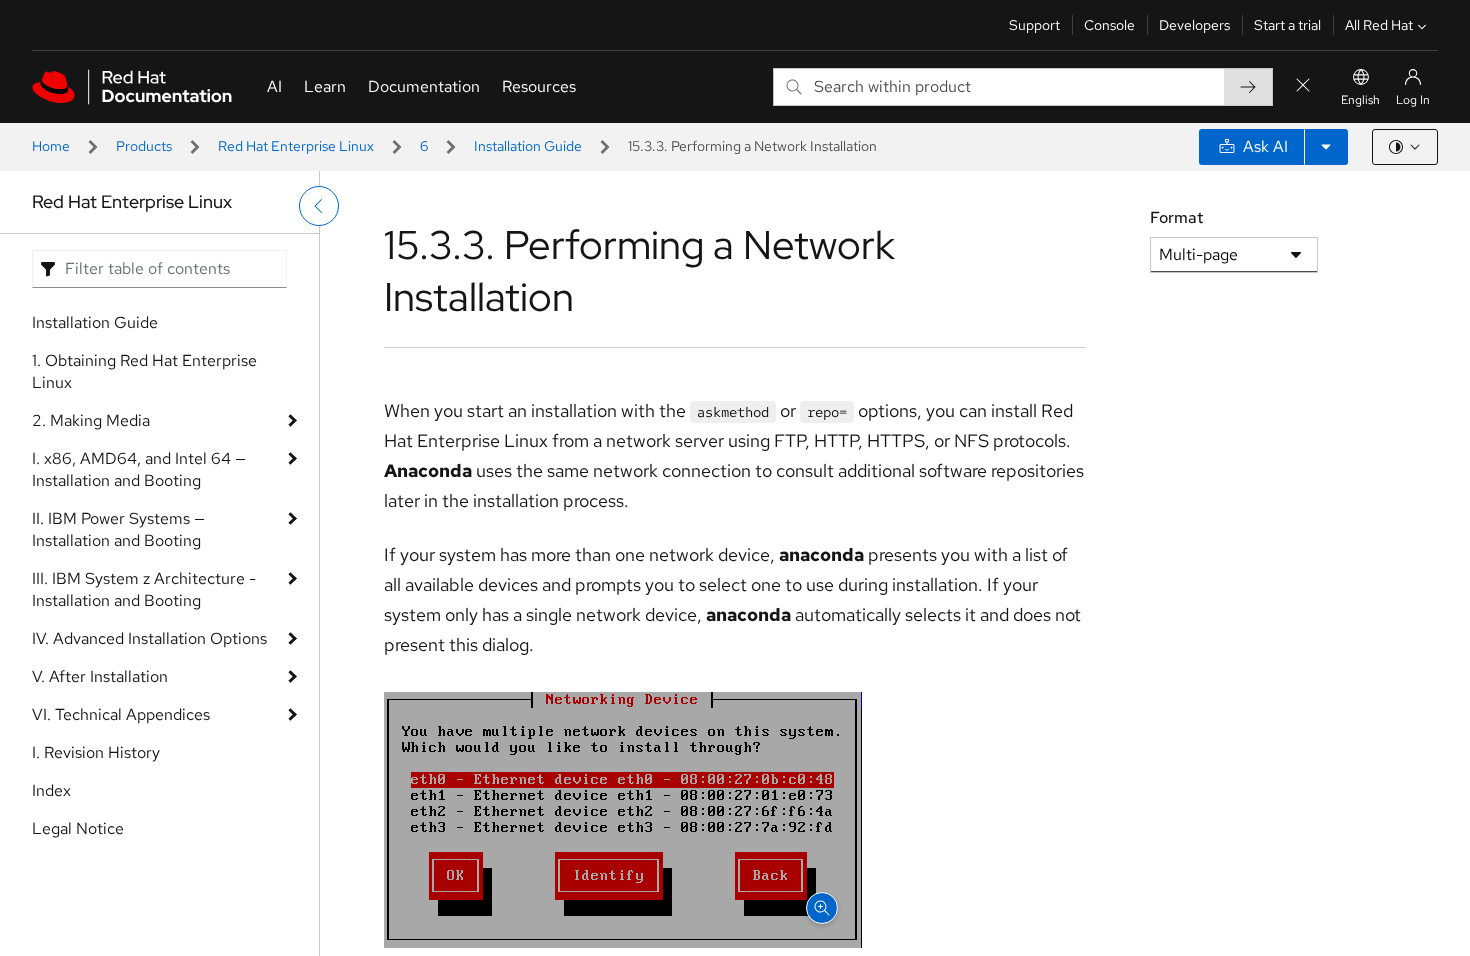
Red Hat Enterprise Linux (296, 146)
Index (51, 790)
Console (1109, 25)
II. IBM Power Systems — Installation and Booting (118, 529)
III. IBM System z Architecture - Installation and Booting (144, 589)
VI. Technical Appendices (121, 714)
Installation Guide (528, 146)
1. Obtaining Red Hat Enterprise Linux (144, 371)
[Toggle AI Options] (1326, 147)
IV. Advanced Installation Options (149, 638)
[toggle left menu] (319, 206)
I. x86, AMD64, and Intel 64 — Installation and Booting (139, 469)
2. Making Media (91, 420)
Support (1034, 25)
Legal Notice (78, 828)
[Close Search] (1303, 86)
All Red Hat (1379, 25)
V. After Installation (100, 676)
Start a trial (1287, 25)
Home (51, 146)
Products (144, 146)
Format (1176, 217)
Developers (1194, 25)
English (1360, 100)
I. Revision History (96, 752)
